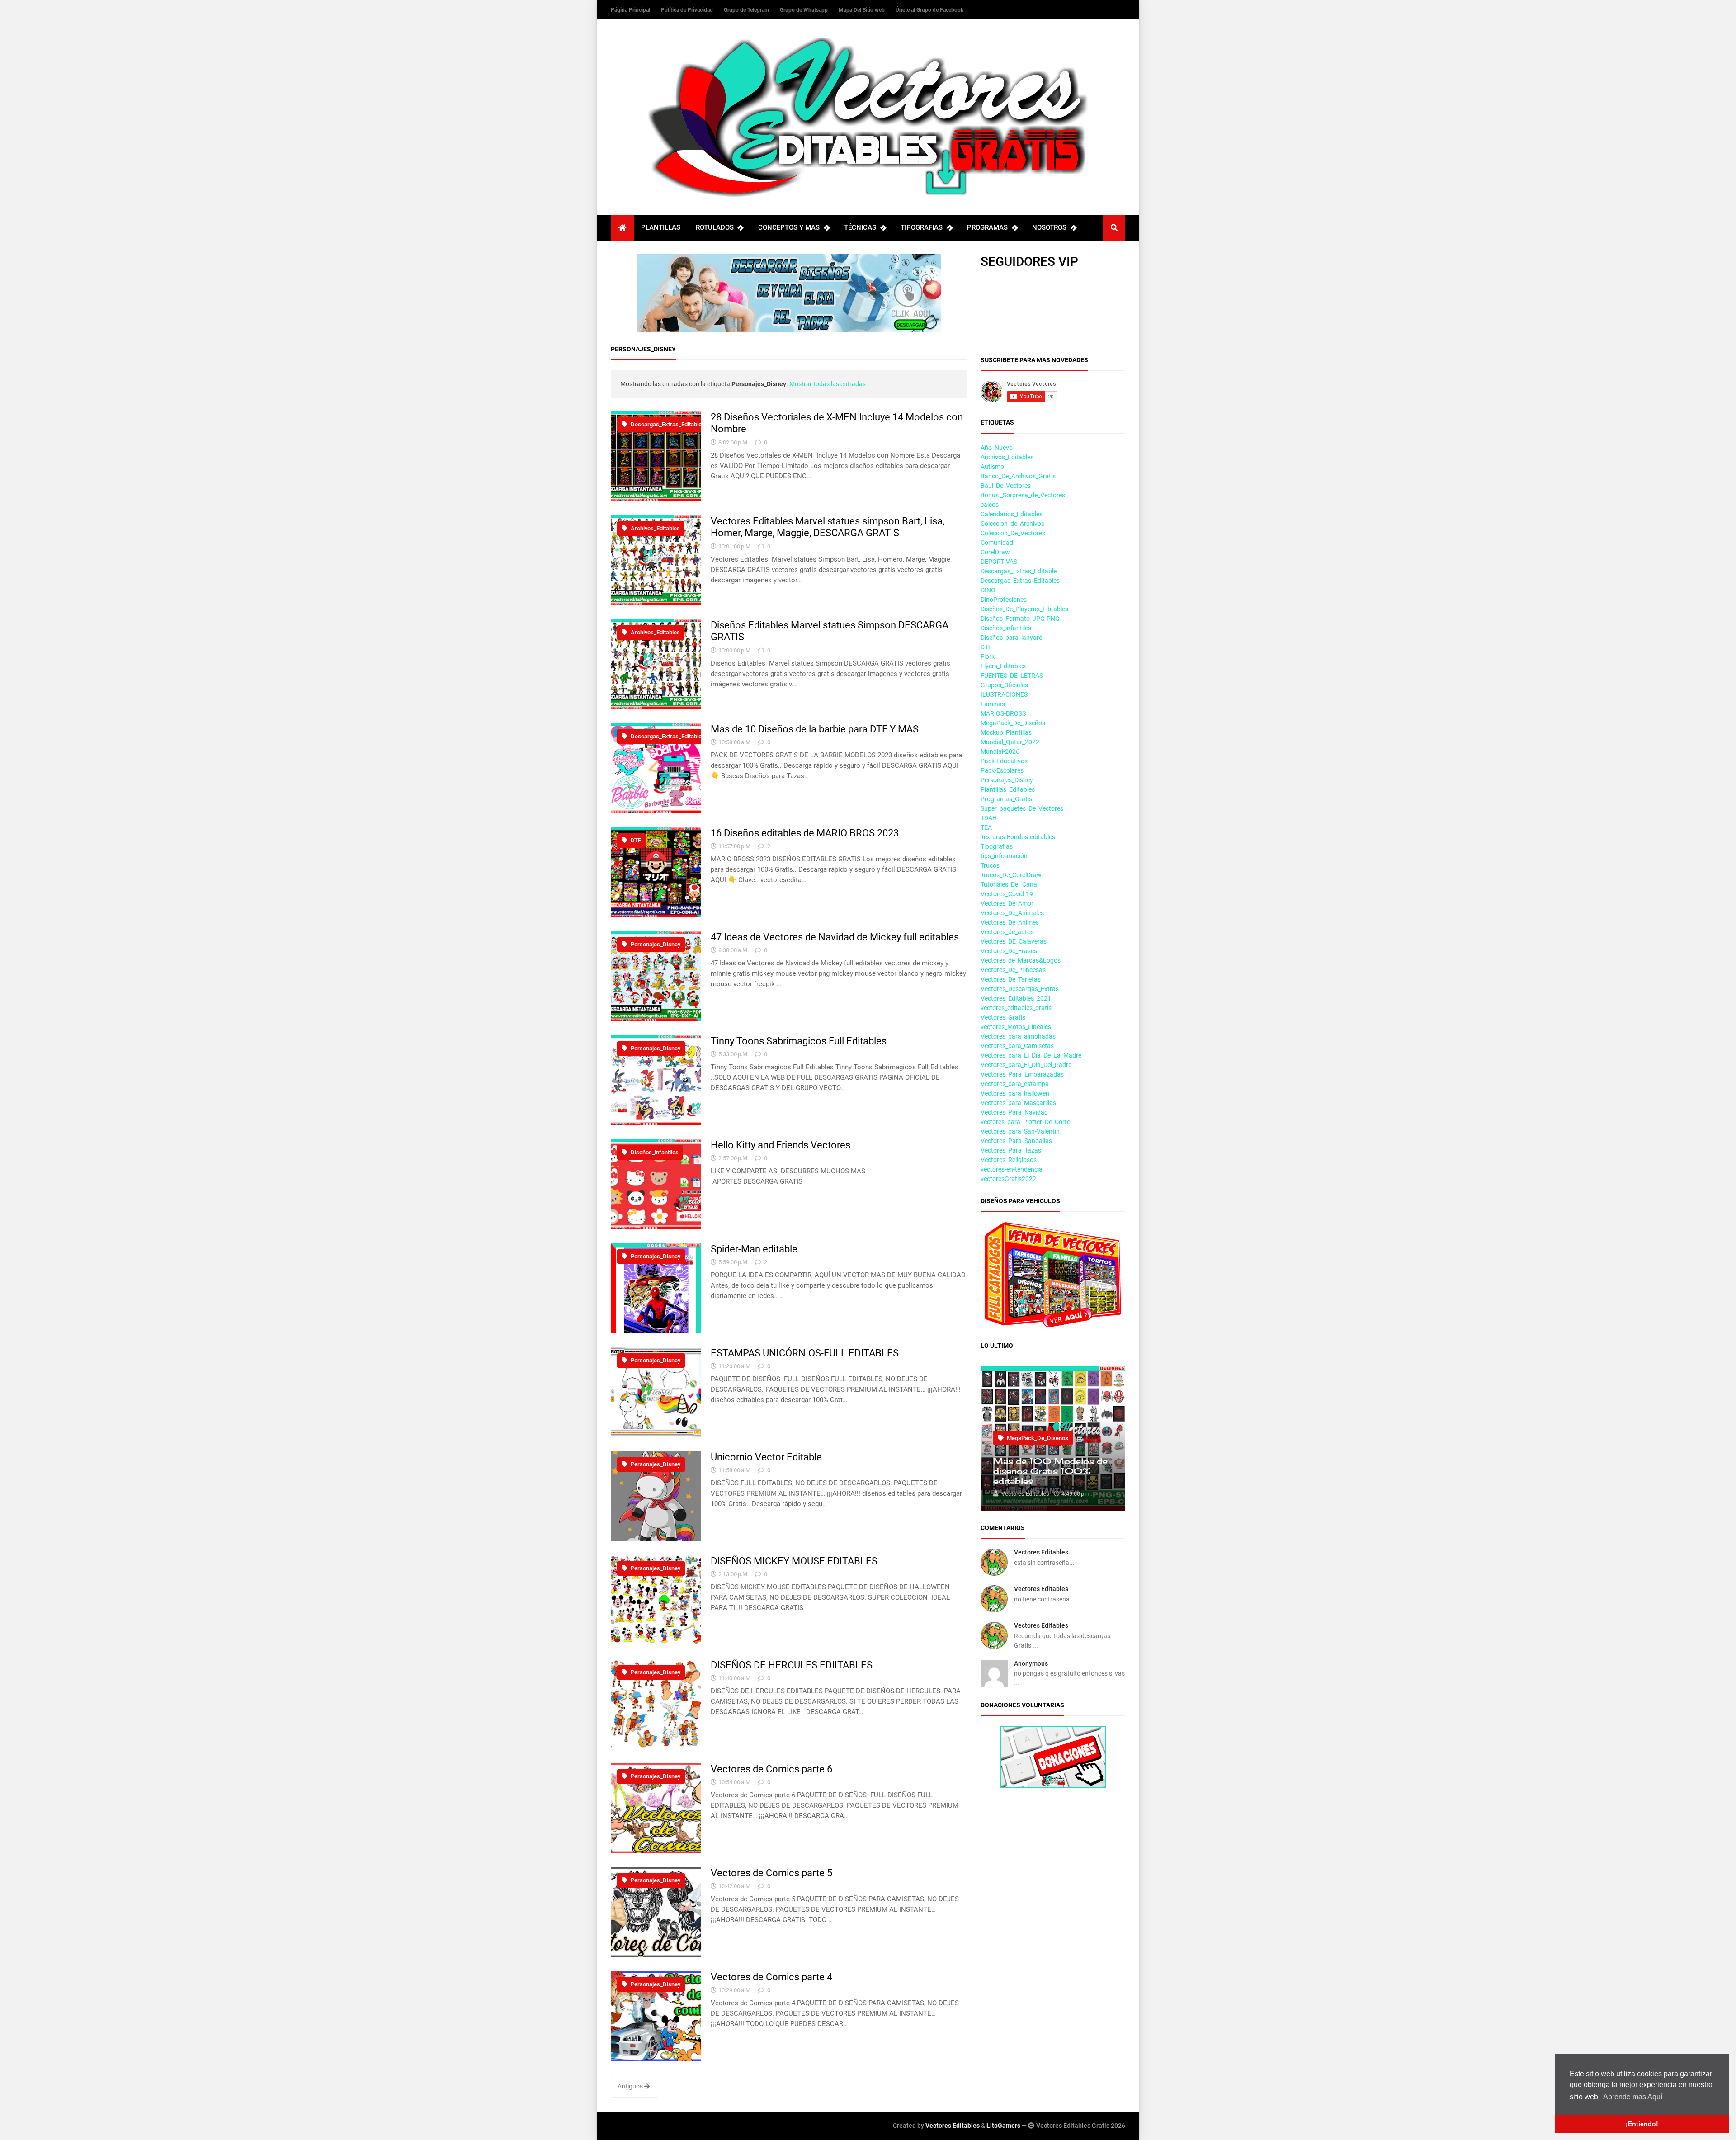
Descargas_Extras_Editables (1020, 581)
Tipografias (997, 846)
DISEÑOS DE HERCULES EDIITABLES (792, 1665)
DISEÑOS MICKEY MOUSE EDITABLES (794, 1561)
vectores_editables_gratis (1016, 1008)
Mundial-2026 (1000, 751)
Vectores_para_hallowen (1015, 1093)
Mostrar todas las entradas (828, 384)
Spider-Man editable (754, 1249)
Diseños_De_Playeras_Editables (1024, 609)
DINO (988, 590)
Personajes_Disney (655, 944)
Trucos (990, 865)
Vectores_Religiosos (1009, 1160)
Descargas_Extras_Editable (665, 424)
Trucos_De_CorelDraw (1011, 875)
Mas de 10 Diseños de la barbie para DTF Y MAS (815, 729)
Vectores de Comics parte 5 (771, 1873)
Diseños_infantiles (654, 1152)
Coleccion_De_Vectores (1013, 533)
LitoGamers (1003, 2126)
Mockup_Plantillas (1006, 732)
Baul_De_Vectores (1006, 486)
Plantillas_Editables (1008, 789)
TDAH (989, 818)
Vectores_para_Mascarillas (1018, 1103)
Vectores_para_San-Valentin (1020, 1131)
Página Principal (631, 10)
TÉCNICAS (860, 227)
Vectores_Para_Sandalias (1016, 1141)
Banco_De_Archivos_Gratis (1018, 476)
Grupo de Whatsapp (804, 10)
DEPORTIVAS (999, 562)
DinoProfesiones (1004, 600)
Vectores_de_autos (1007, 932)
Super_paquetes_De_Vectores (1022, 808)
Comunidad (997, 543)
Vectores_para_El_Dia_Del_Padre (1026, 1065)
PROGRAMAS (987, 227)
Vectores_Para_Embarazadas (1022, 1074)
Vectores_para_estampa (1015, 1084)
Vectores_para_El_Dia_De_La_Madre (1031, 1055)
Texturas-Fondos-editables (1018, 837)
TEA (986, 827)
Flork (988, 657)
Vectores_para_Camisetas (1017, 1046)
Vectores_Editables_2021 (1016, 998)
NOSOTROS (1049, 227)
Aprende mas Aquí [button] (1633, 2097)
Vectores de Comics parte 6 (771, 1769)
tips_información (1004, 856)
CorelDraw (995, 552)
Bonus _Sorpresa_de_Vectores (1023, 495)
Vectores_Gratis (1003, 1017)
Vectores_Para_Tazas (1011, 1150)
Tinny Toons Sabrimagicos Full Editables (799, 1041)
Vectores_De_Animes (1010, 922)
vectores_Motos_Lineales (1016, 1027)
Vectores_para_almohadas (1018, 1036)
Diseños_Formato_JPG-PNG (1020, 619)
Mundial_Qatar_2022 (1010, 742)
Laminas (993, 704)
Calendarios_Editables (1012, 514)
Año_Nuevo (997, 448)
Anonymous (1031, 1663)
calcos (990, 505)
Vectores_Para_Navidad (1014, 1112)
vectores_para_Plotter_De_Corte (1025, 1122)
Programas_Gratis (1006, 799)
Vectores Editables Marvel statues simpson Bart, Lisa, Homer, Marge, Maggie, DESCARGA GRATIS (828, 527)
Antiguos (631, 2086)
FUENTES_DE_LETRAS (1012, 676)
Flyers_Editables (1003, 666)
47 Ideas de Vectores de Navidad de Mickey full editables (835, 937)
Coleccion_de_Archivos (1012, 524)
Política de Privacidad (688, 10)
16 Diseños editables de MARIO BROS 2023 (805, 833)
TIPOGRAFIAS (922, 227)
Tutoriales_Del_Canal (1010, 884)
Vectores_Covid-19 (1007, 894)
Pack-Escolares (1002, 770)
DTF (635, 840)
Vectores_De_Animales (1012, 913)
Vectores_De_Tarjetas (1011, 979)
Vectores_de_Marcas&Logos (1021, 960)
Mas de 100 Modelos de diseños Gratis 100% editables (1050, 1471)
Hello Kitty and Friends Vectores (781, 1145)
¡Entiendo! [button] (1642, 2124)
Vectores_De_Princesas (1013, 970)
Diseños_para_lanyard (1012, 638)
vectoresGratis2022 (1008, 1179)
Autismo (992, 467)
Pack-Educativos (1004, 761)
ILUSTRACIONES (1004, 694)
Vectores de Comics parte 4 (771, 1977)
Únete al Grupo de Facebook (929, 10)
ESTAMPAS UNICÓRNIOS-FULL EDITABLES (805, 1353)
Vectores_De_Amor (1007, 903)
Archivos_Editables (655, 528)
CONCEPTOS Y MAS (789, 227)
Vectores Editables (1041, 1552)
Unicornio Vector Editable (766, 1457)
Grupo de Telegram (747, 10)
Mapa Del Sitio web (862, 10)
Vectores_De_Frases (1009, 951)
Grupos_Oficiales (1004, 685)
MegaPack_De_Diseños (1013, 723)
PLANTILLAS (661, 227)
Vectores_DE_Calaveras (1014, 941)
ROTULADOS (715, 227)
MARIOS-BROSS (1003, 713)
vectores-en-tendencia (1012, 1169)
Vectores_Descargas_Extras (1020, 989)
